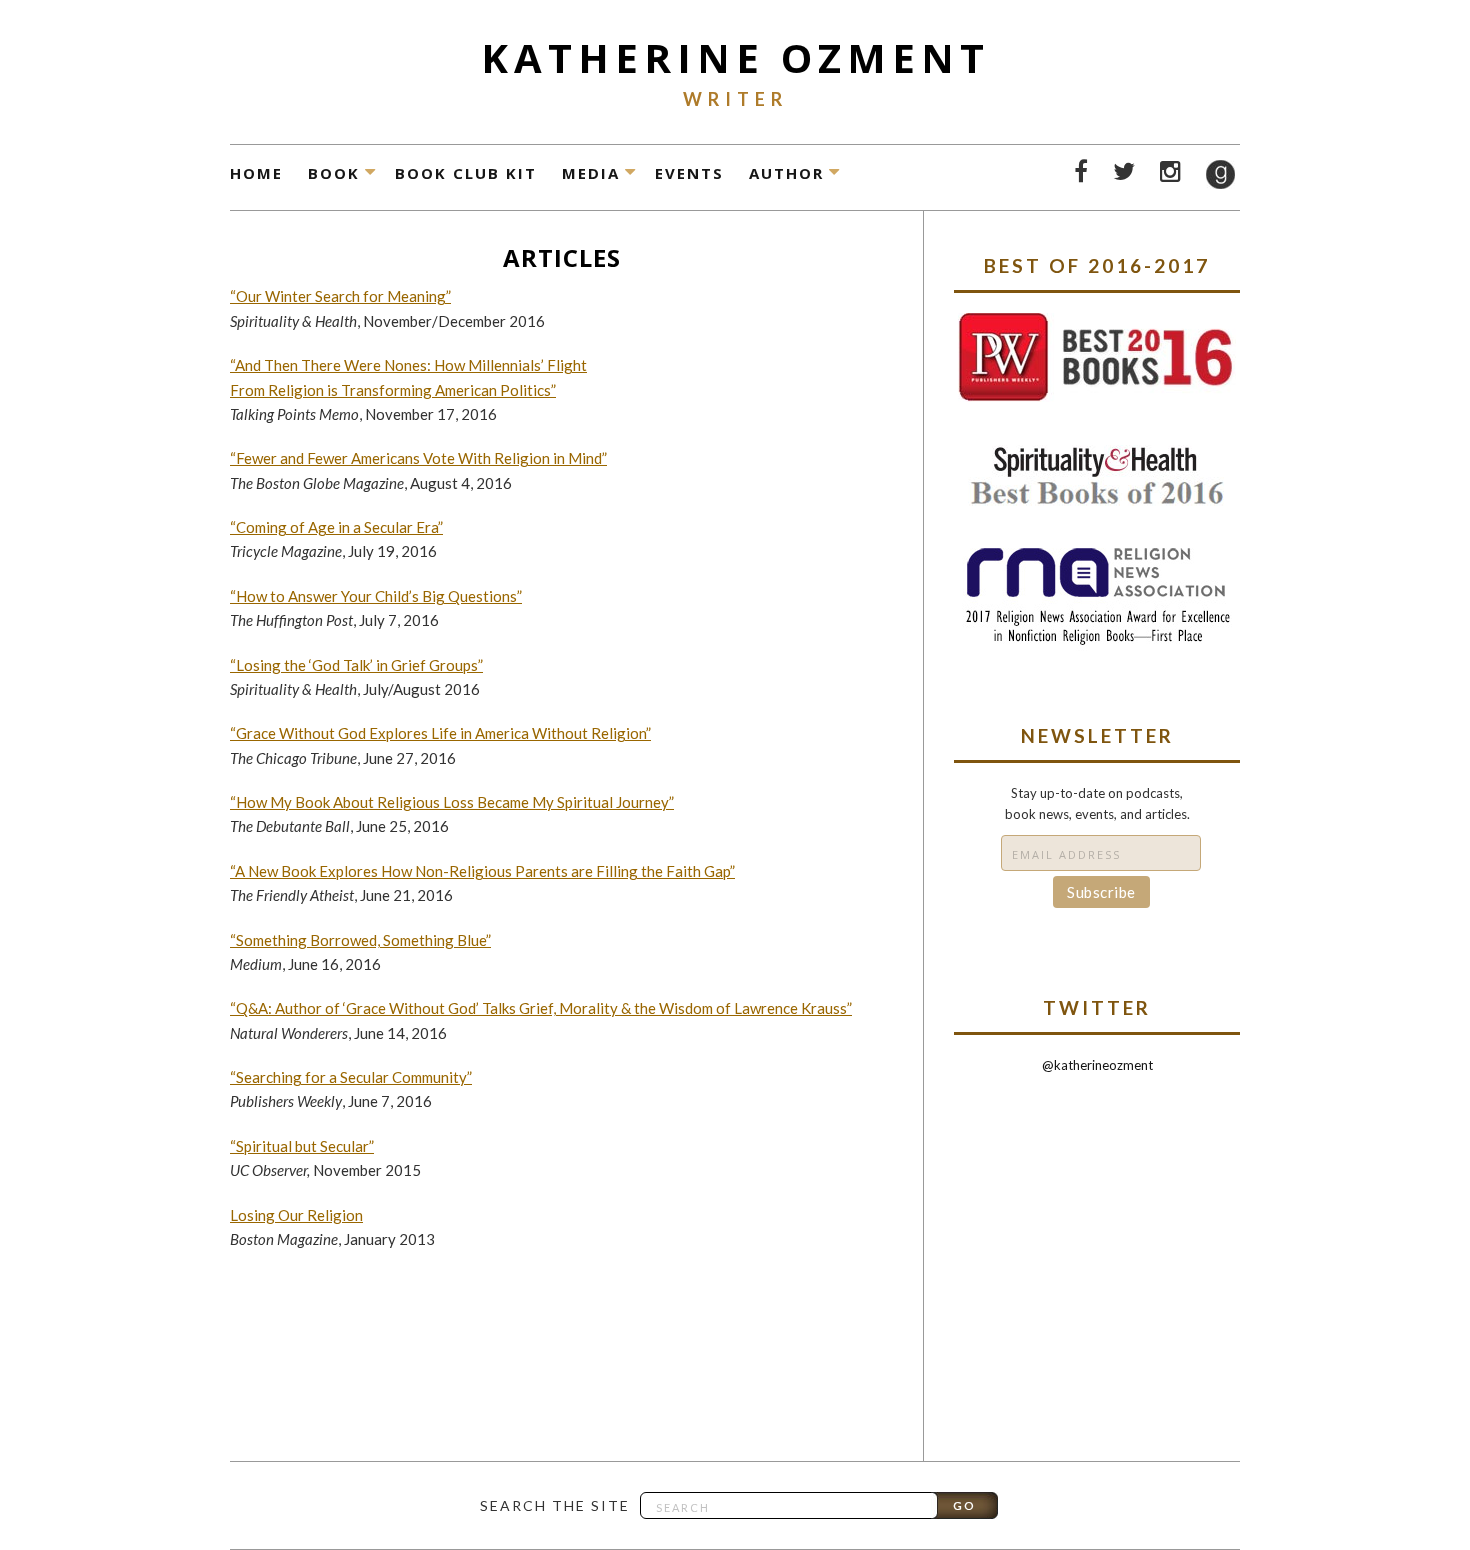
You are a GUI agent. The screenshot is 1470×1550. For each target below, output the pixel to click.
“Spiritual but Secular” (302, 1146)
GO (964, 1505)
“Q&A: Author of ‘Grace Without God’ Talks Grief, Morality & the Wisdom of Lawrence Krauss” (541, 1008)
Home (256, 173)
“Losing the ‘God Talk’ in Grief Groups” (356, 665)
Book (334, 173)
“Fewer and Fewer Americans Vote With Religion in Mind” (418, 458)
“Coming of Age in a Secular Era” (336, 527)
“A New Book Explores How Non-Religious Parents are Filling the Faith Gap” (482, 871)
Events (689, 173)
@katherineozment (1097, 1065)
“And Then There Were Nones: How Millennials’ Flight (408, 365)
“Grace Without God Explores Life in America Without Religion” (440, 733)
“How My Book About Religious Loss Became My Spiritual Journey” (452, 802)
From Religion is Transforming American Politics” (393, 390)
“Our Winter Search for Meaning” (340, 296)
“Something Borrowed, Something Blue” (360, 940)
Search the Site (555, 1505)
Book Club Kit (466, 173)
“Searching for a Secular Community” (351, 1077)
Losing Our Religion (296, 1215)
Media (591, 173)
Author (786, 173)
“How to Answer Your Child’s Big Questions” (376, 596)
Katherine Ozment (735, 57)
